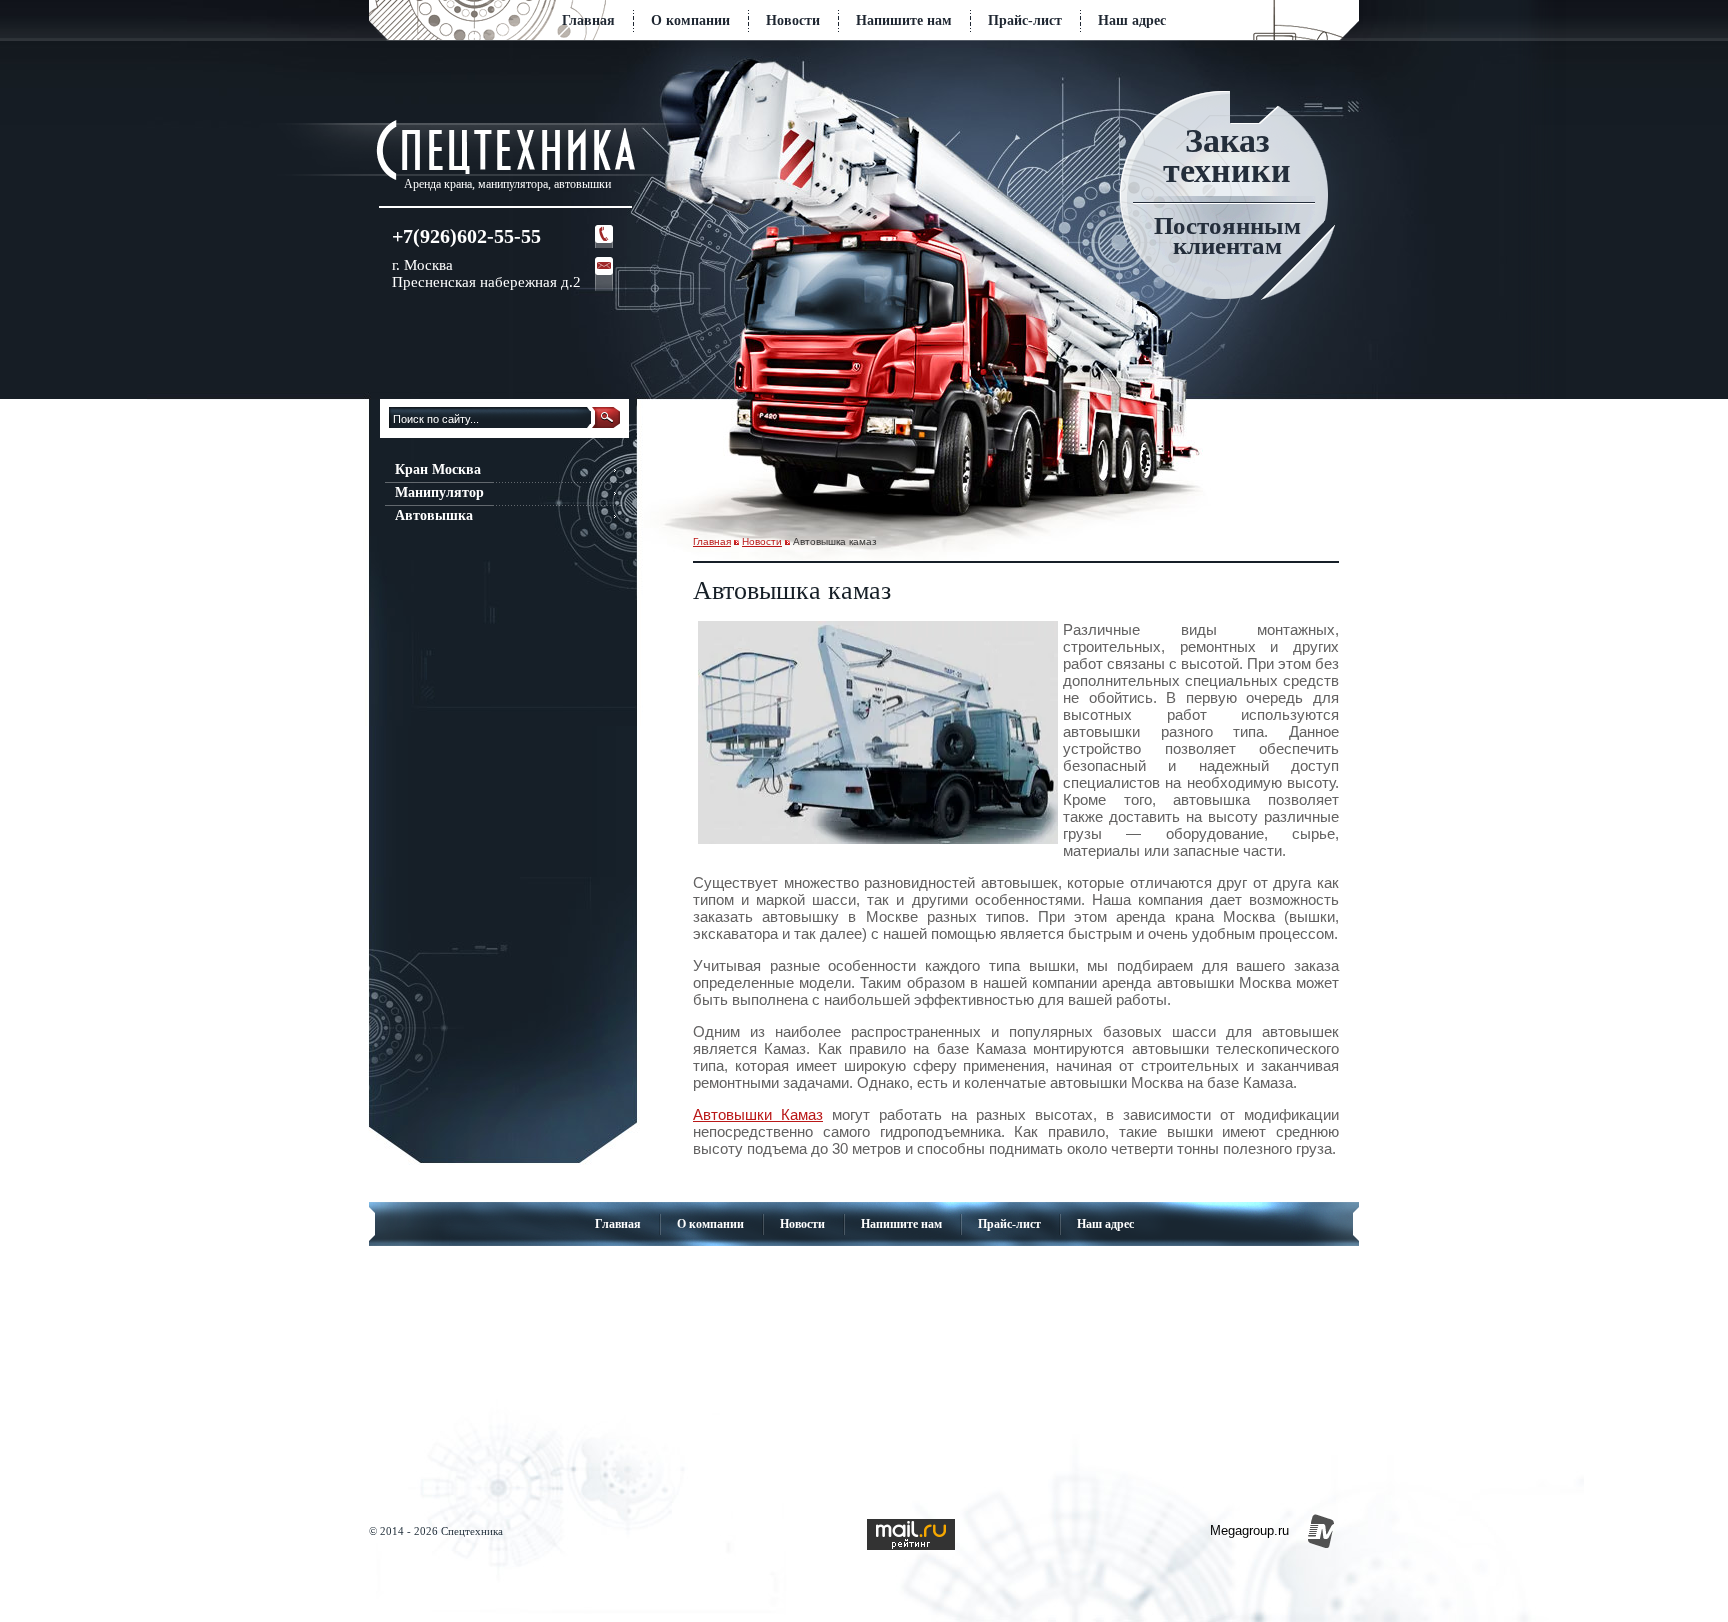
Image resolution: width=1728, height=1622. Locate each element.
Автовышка (434, 515)
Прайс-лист (1025, 20)
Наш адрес (1132, 20)
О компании (690, 20)
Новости (793, 20)
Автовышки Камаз (758, 1114)
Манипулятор (439, 492)
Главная (588, 20)
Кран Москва (438, 469)
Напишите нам (904, 20)
